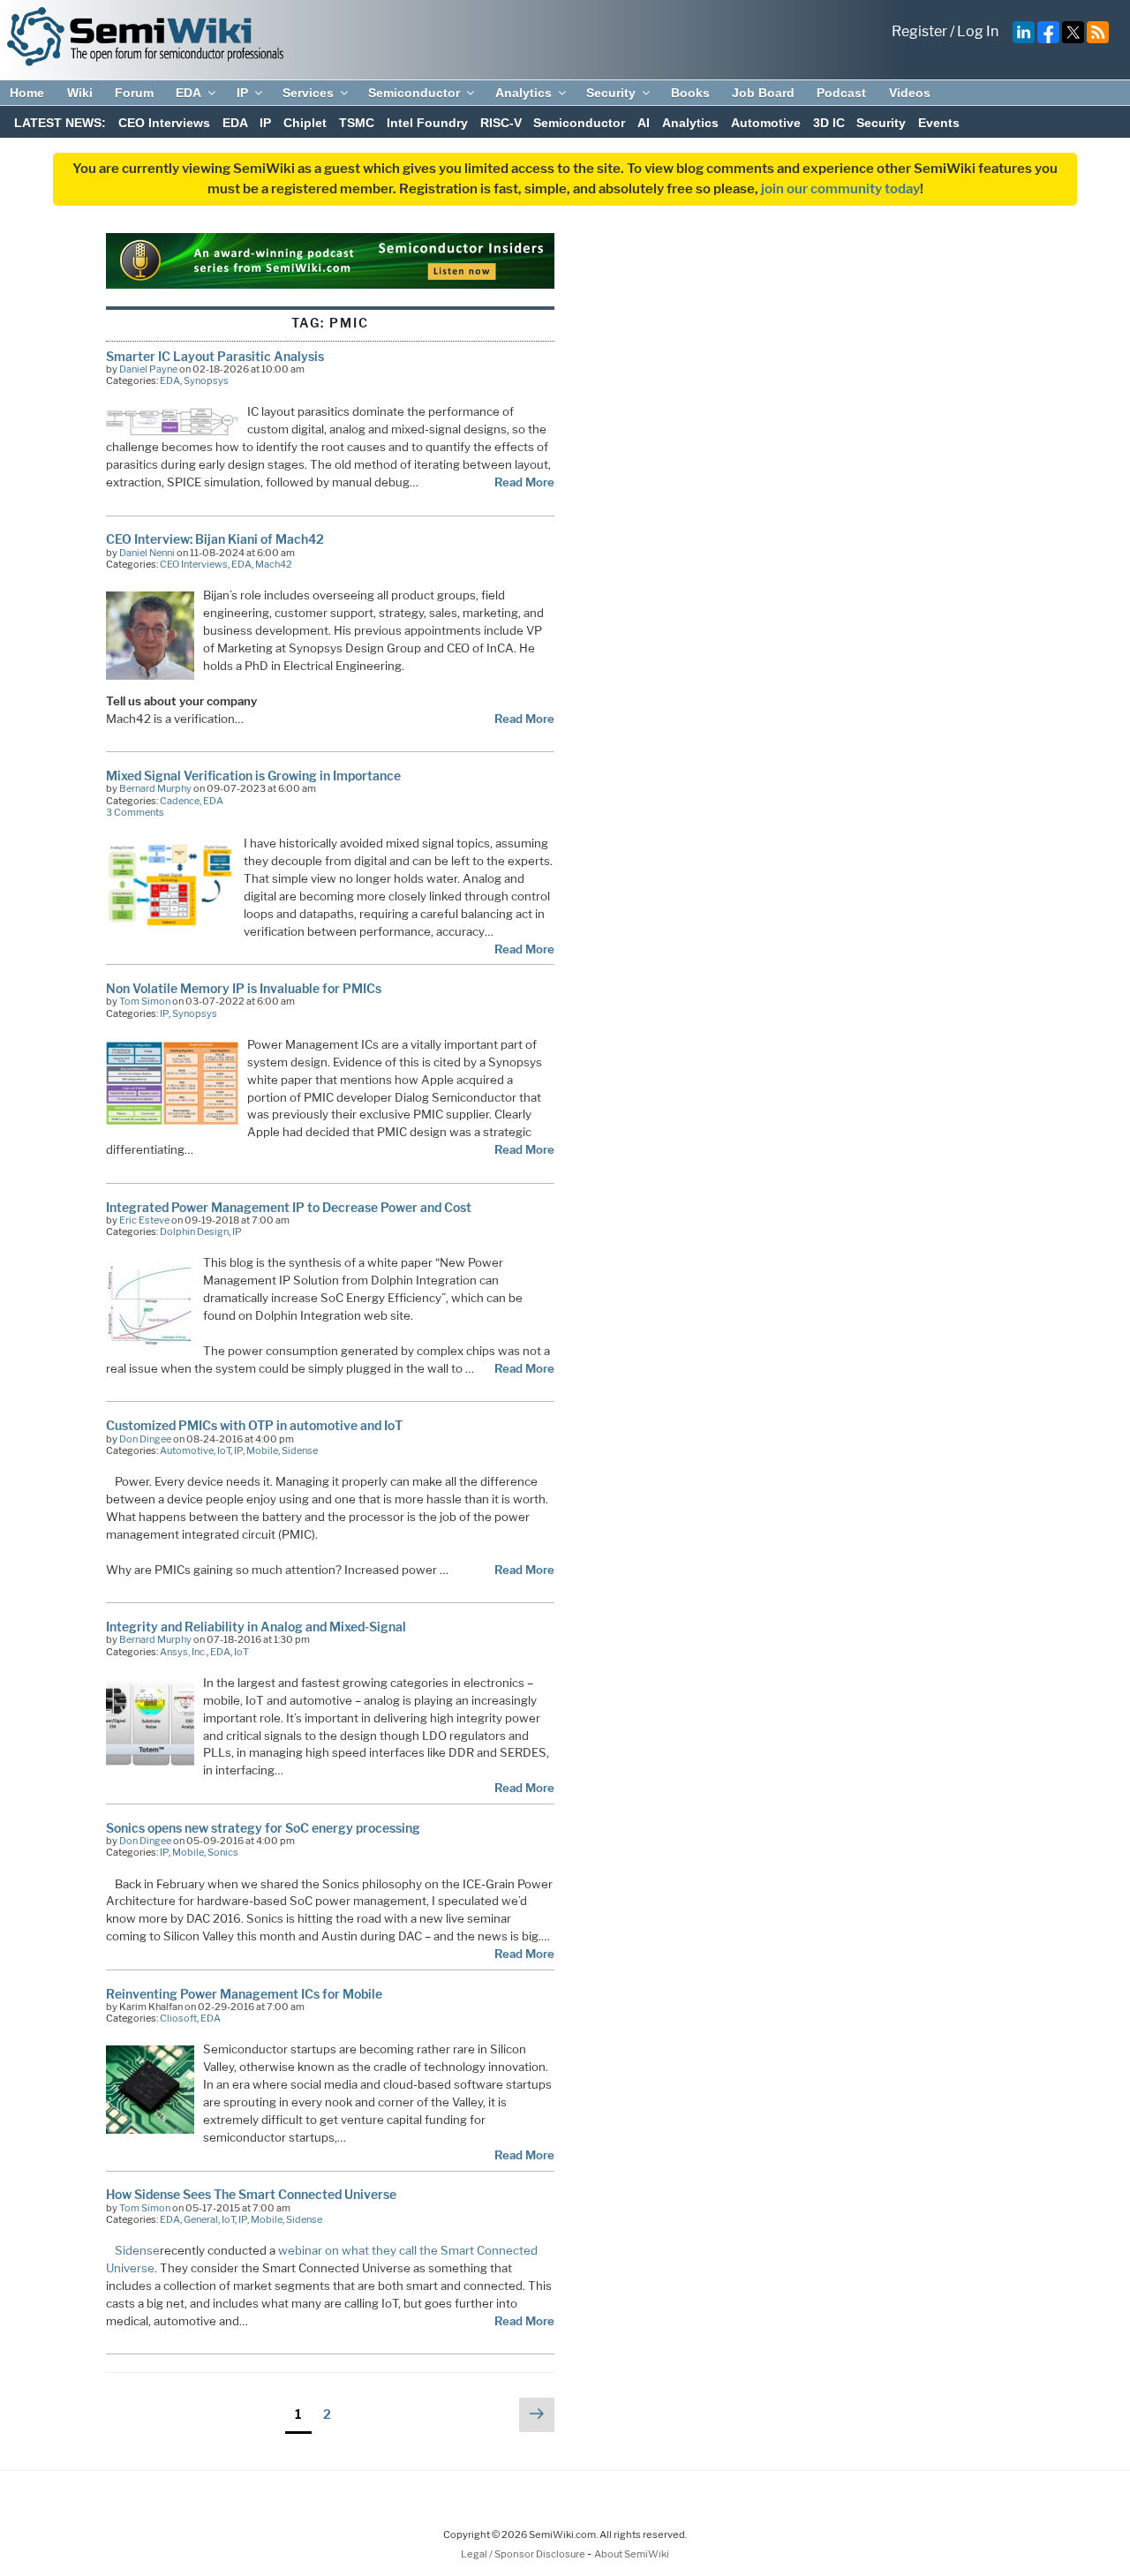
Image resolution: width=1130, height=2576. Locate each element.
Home (27, 93)
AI (644, 123)
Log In (978, 31)
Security (611, 93)
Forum (134, 93)
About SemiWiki (632, 2554)
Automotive (766, 123)
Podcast (841, 93)
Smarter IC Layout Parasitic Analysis (215, 356)
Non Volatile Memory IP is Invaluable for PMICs (244, 988)
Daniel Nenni (147, 553)
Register (919, 31)
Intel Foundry (427, 123)
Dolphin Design (194, 1232)
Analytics (524, 93)
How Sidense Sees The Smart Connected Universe (251, 2194)
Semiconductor (414, 93)
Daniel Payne (148, 369)
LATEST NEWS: (60, 123)
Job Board (763, 93)
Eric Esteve (144, 1220)
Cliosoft (178, 2018)
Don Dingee (145, 1439)
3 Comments (135, 812)
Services (308, 93)
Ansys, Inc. (183, 1652)
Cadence (180, 801)
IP (242, 93)
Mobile (262, 1450)
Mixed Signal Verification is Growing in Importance (253, 776)
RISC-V (501, 123)
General (201, 2219)
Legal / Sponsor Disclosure (524, 2554)
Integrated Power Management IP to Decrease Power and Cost (289, 1207)
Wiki (80, 93)
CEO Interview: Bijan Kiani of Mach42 (215, 539)
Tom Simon (145, 1001)
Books (690, 93)
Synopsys (206, 380)
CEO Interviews (164, 123)
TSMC (357, 123)
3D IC (829, 123)
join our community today (840, 189)
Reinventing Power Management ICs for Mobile (244, 1994)
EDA (188, 93)
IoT (224, 1450)
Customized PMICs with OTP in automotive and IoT (254, 1425)
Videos (910, 93)
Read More (524, 482)
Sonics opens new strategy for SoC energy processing (263, 1828)
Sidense (300, 1450)
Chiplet (305, 123)
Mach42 (274, 564)
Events (939, 123)
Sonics (223, 1852)
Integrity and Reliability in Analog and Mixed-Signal (256, 1627)
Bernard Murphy (155, 788)
